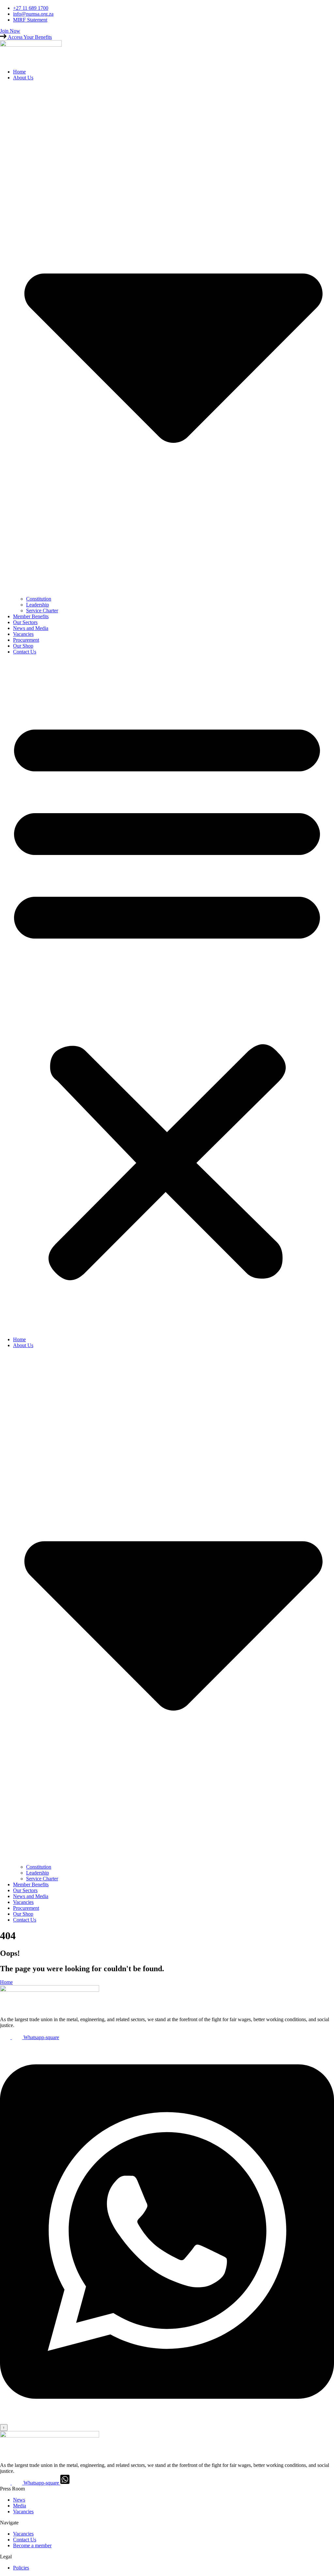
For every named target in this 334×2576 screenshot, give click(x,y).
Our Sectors (25, 622)
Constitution (39, 599)
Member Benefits (31, 616)
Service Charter (42, 611)
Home (19, 72)
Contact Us (25, 652)
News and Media (31, 628)
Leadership (38, 605)
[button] (167, 996)
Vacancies (23, 634)
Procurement (26, 640)
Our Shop (23, 646)
